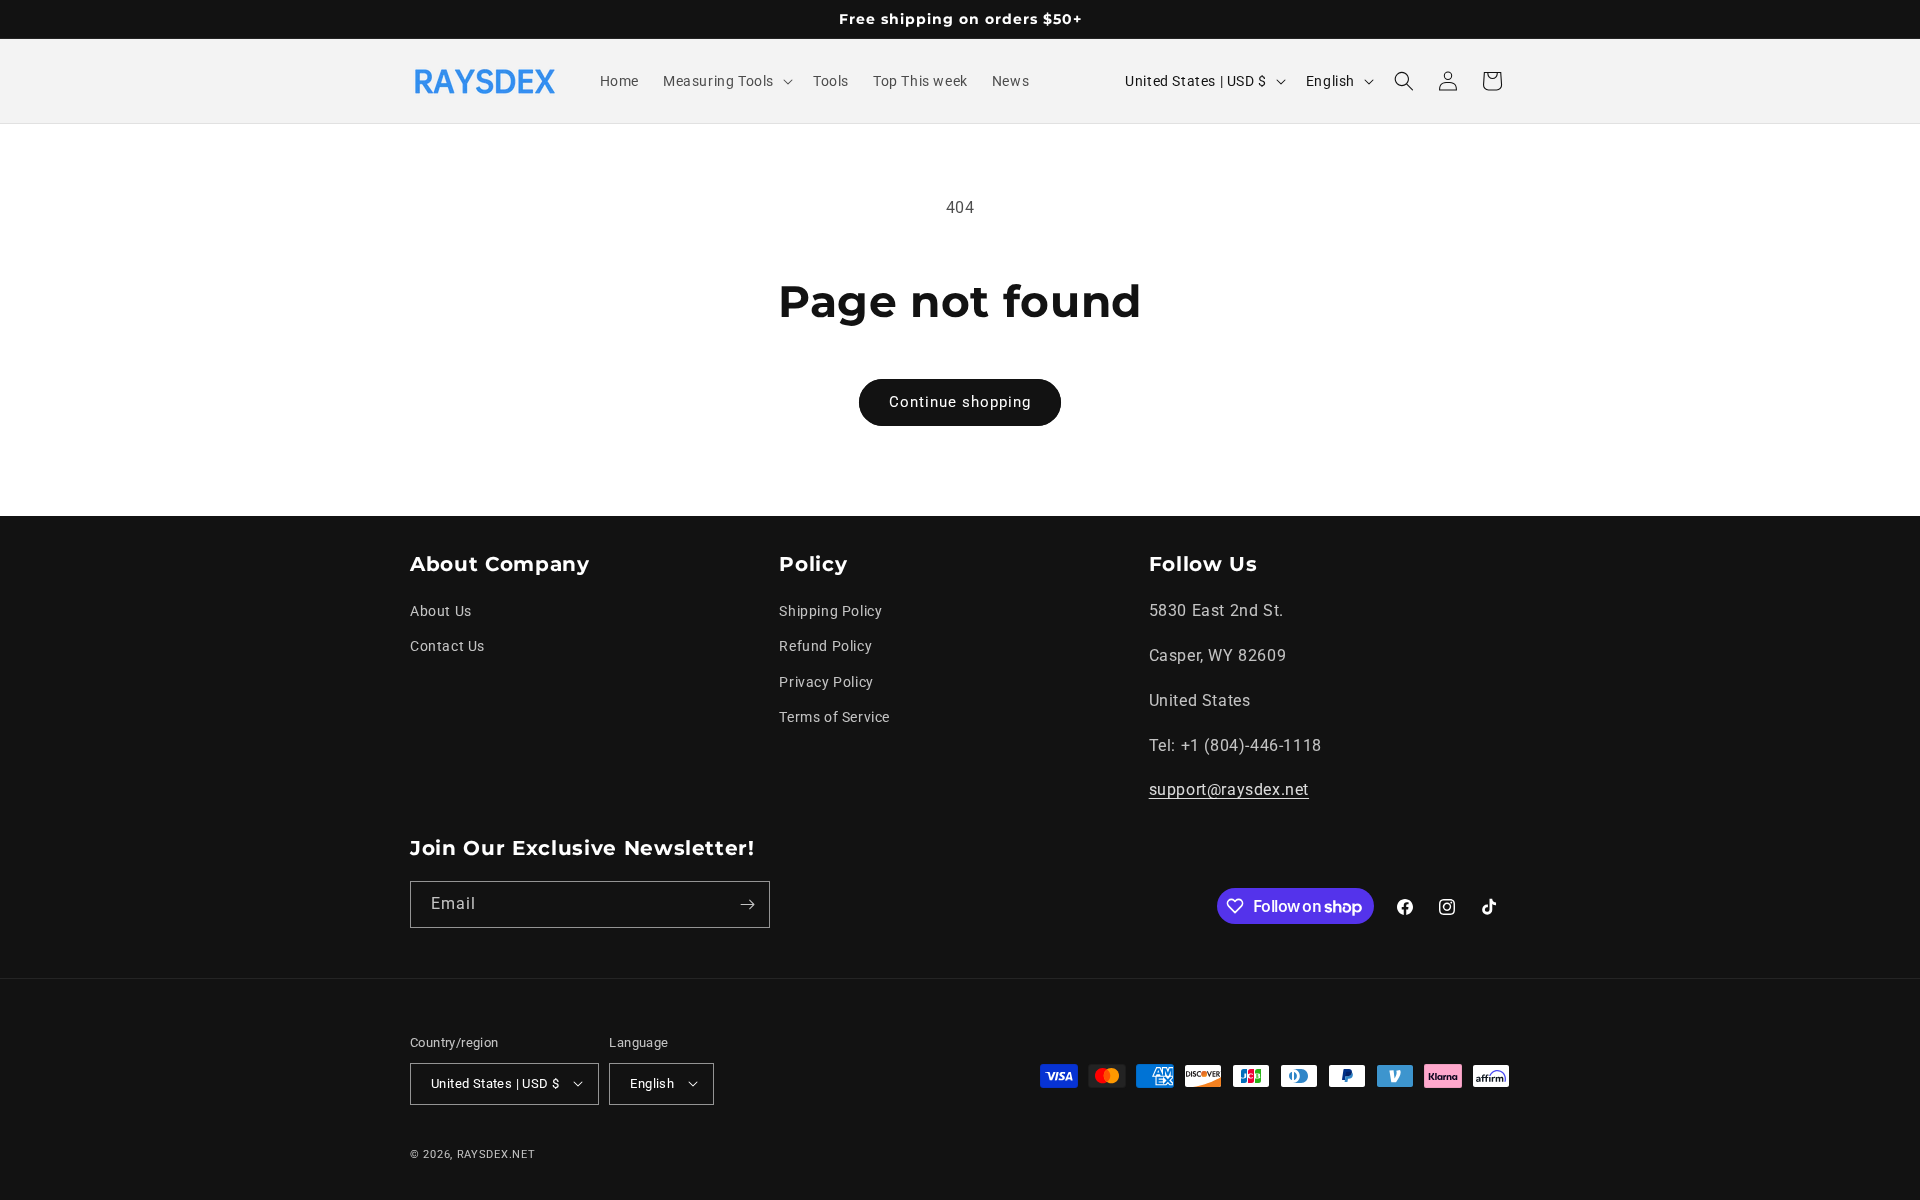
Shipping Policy (830, 612)
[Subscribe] (747, 904)
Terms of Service (834, 717)
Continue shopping (960, 402)
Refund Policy (825, 647)
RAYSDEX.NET (496, 1153)
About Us (441, 612)
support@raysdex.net (1229, 790)
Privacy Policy (826, 682)
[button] (726, 81)
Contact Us (447, 647)
